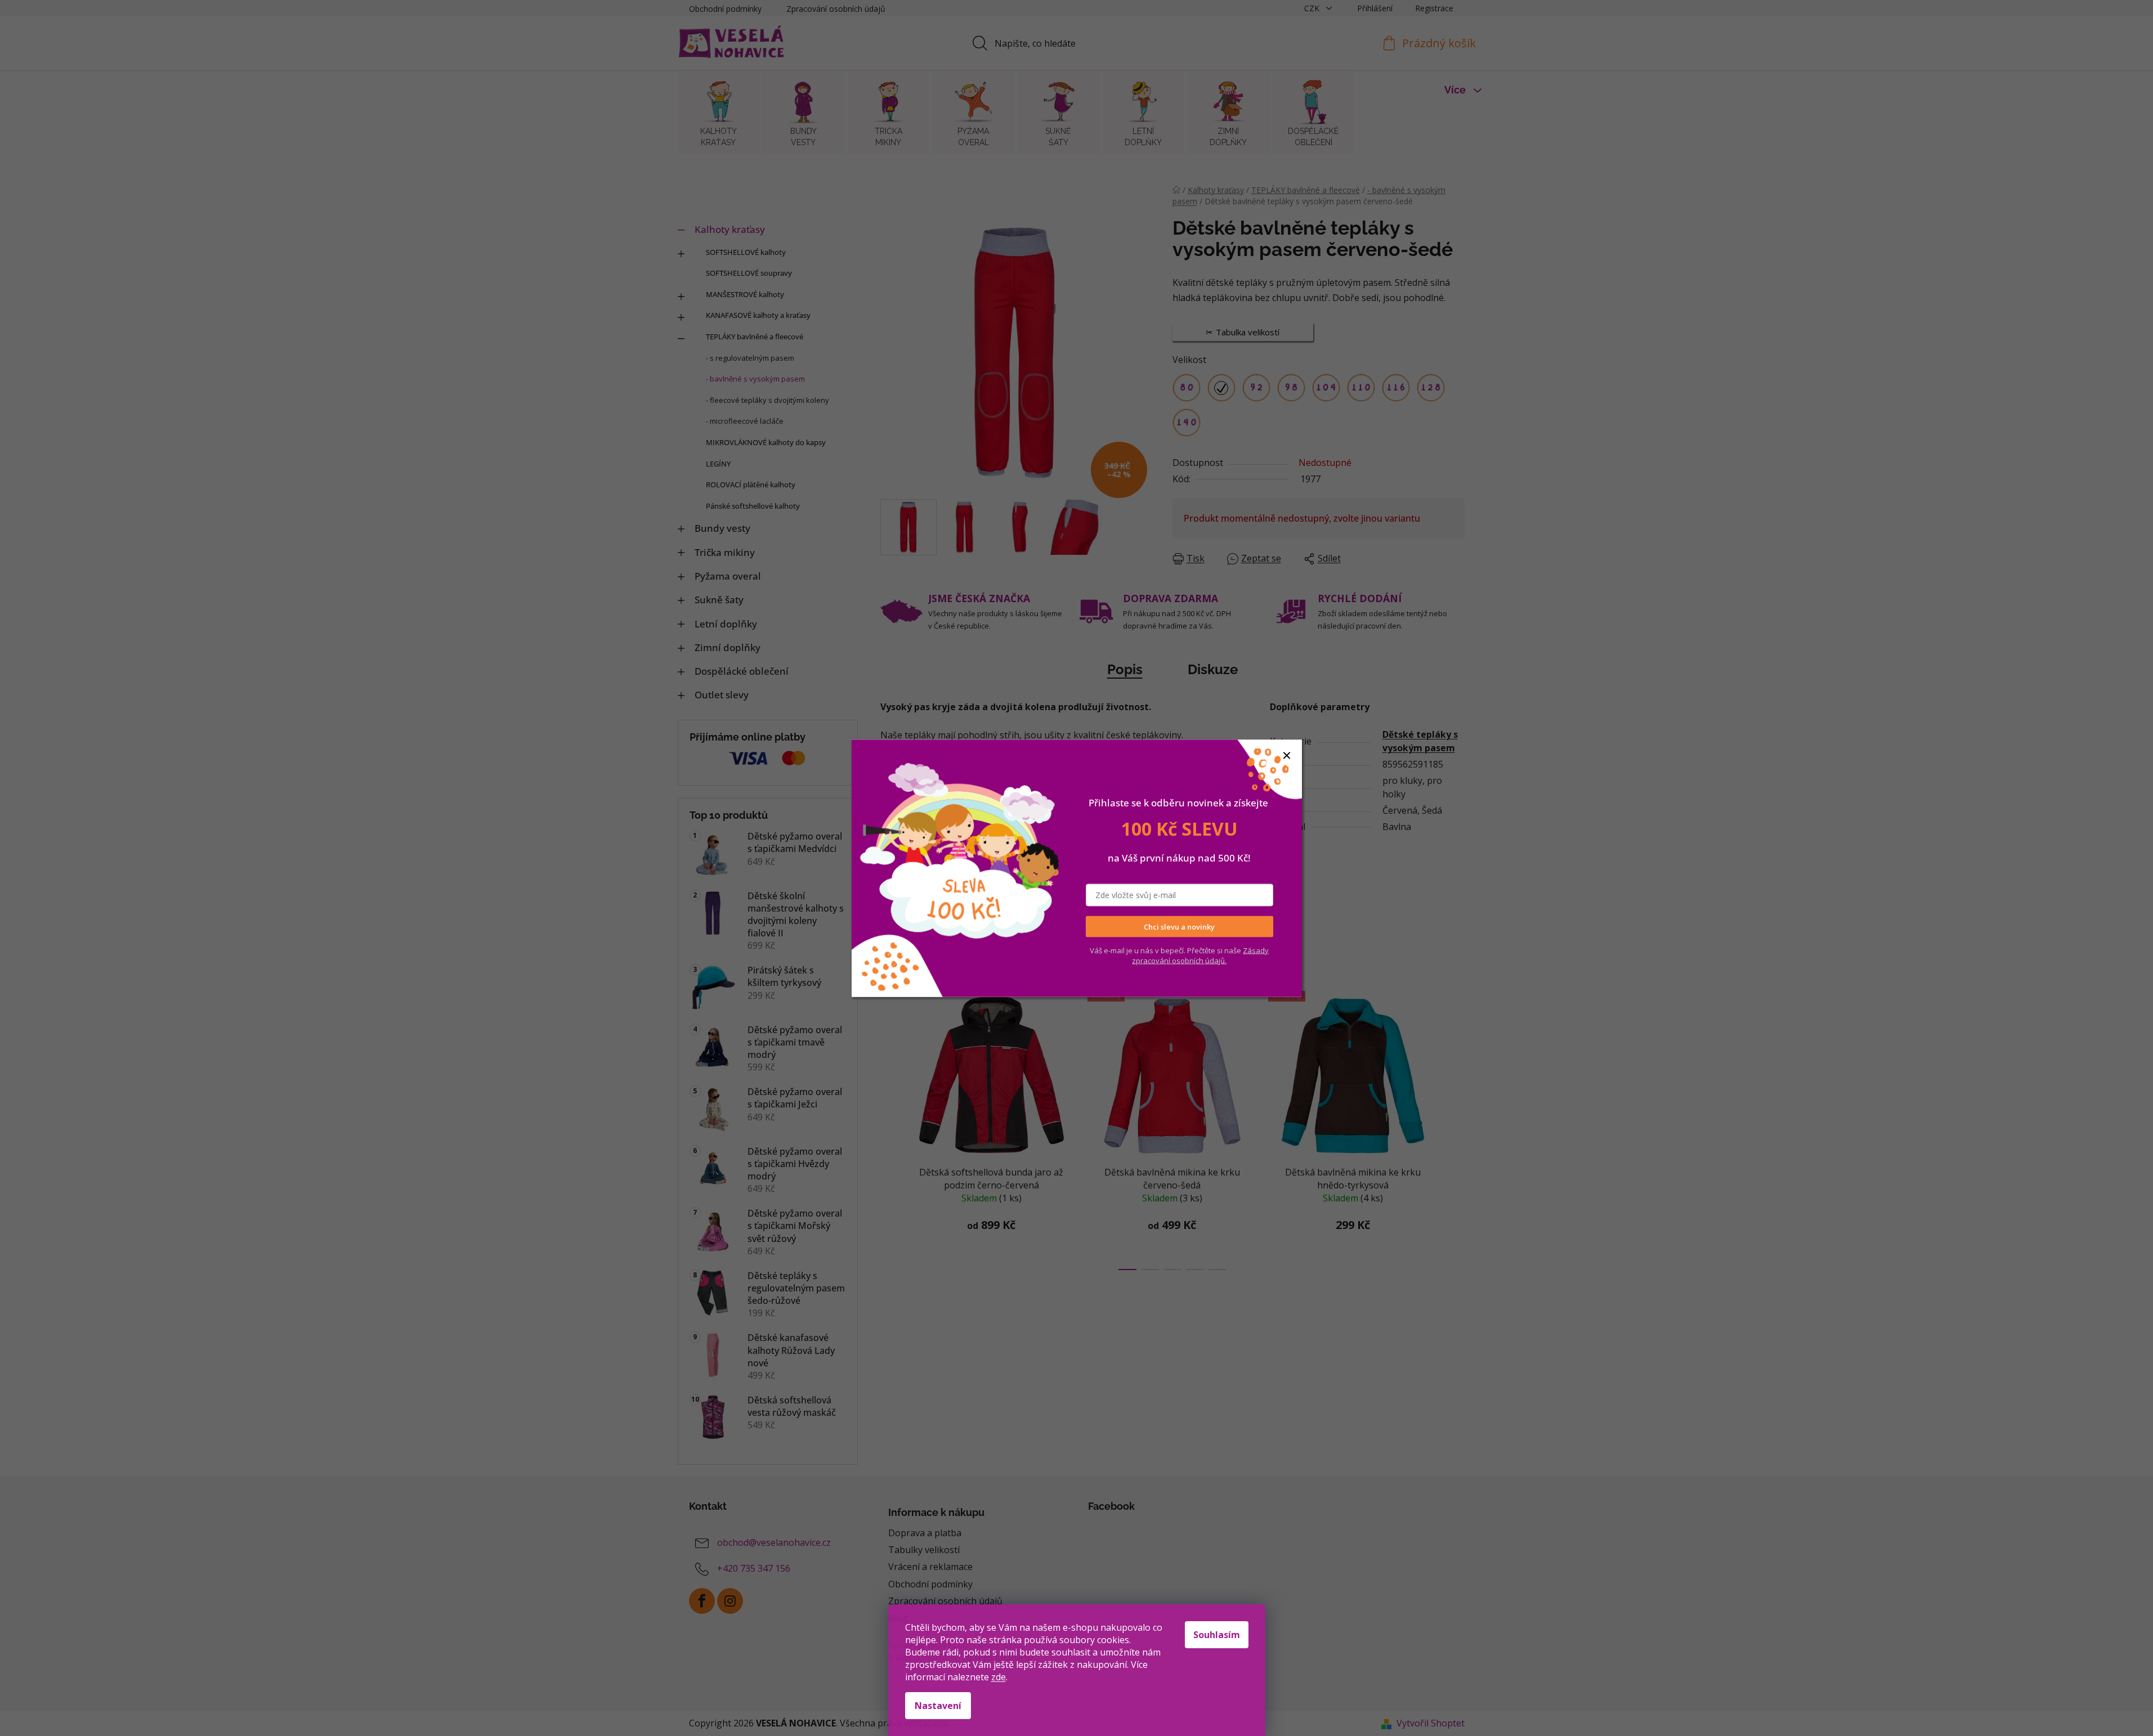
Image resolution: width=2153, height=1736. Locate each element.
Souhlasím (1217, 1635)
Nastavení (938, 1706)
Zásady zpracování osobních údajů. (1200, 956)
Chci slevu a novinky (1179, 926)
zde (999, 1677)
